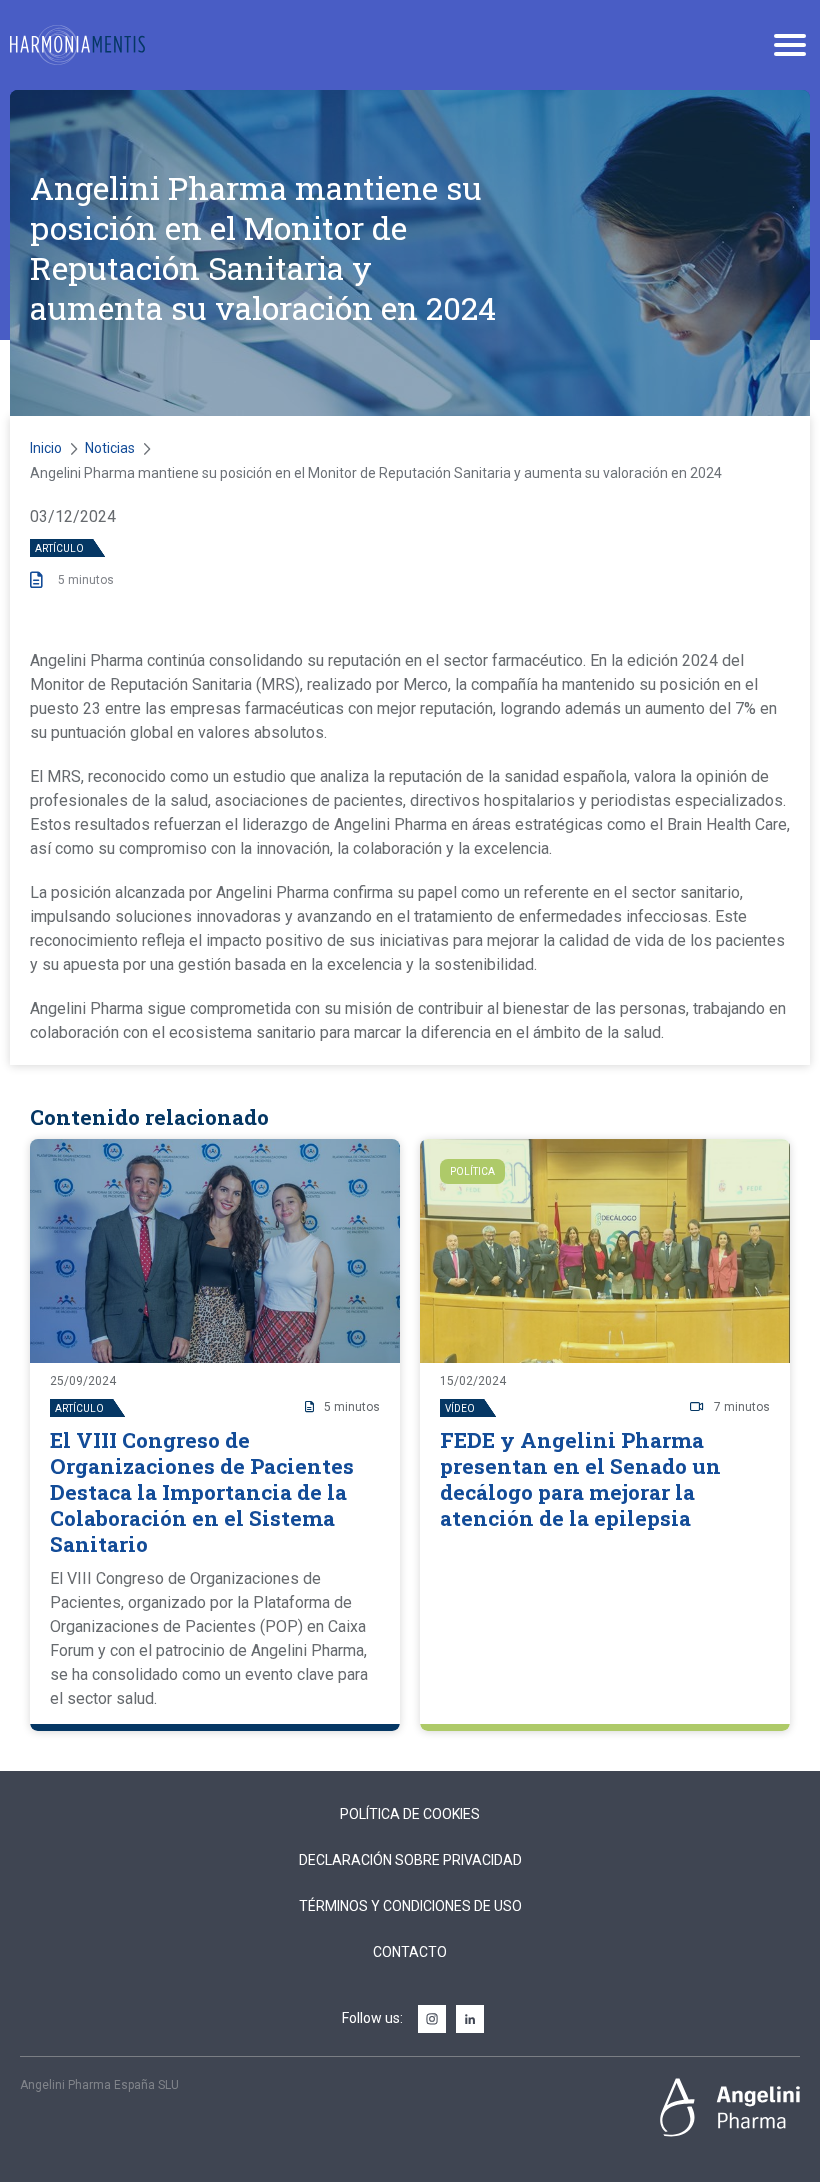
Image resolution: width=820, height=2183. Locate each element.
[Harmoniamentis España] (77, 45)
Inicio (46, 448)
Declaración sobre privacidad (410, 1860)
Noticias (110, 448)
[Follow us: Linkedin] (470, 2020)
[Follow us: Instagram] (432, 2020)
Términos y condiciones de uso (410, 1906)
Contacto (410, 1952)
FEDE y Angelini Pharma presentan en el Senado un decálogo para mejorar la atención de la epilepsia (580, 1479)
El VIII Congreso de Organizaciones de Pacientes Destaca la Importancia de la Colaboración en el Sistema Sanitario (202, 1492)
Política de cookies (410, 1814)
